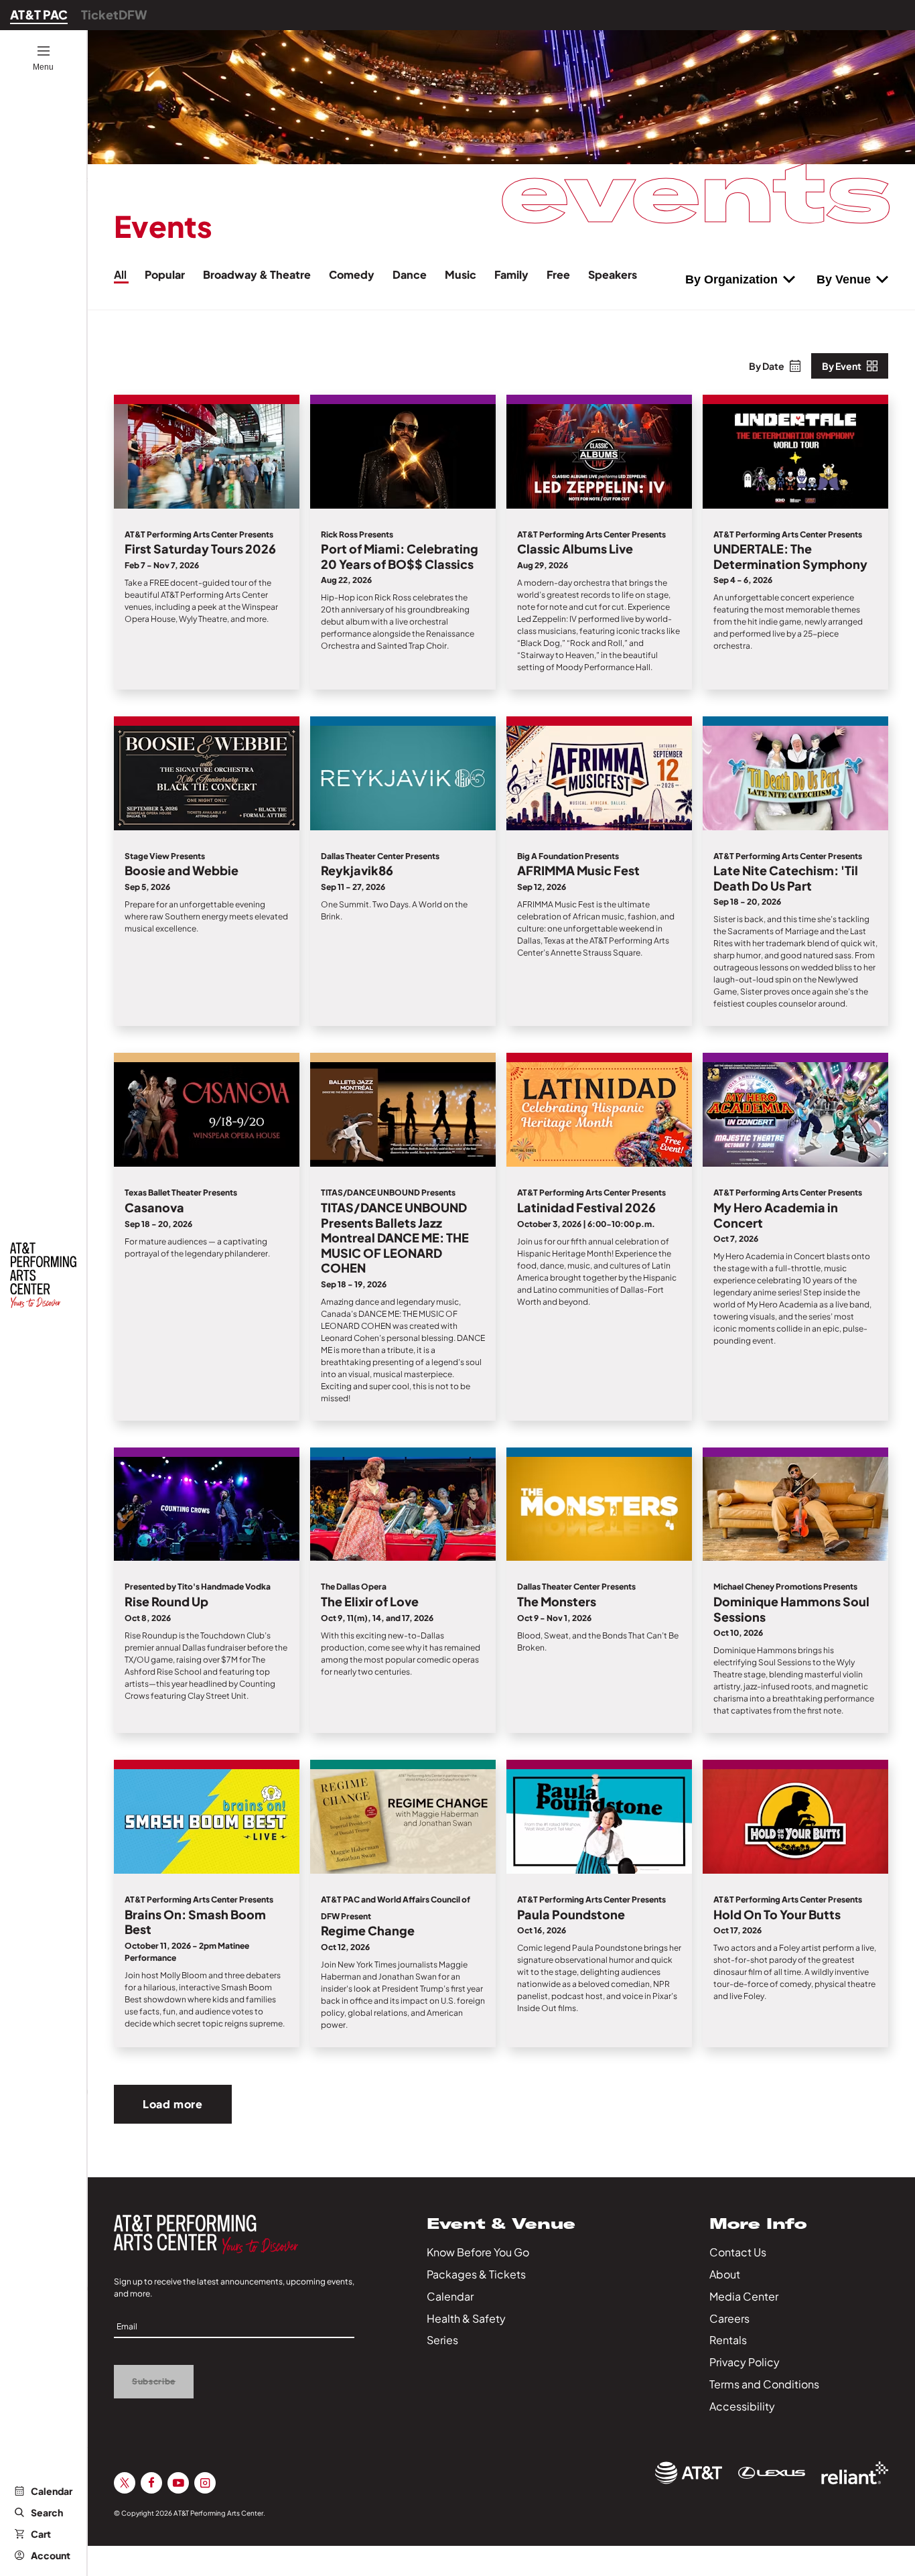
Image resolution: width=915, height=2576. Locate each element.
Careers (729, 2318)
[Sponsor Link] (689, 2473)
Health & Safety (466, 2318)
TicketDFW (114, 14)
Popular (166, 274)
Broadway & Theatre (258, 274)
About (725, 2274)
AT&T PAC (39, 14)
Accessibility (742, 2406)
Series (442, 2340)
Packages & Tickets (476, 2274)
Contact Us (738, 2252)
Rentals (728, 2340)
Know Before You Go (478, 2252)
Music (462, 274)
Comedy (353, 274)
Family (512, 274)
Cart (41, 2534)
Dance (411, 274)
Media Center (744, 2296)
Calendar (52, 2491)
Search (47, 2512)
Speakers (613, 274)
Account (51, 2555)
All (121, 274)
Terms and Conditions (764, 2384)
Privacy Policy (745, 2362)
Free (559, 274)
